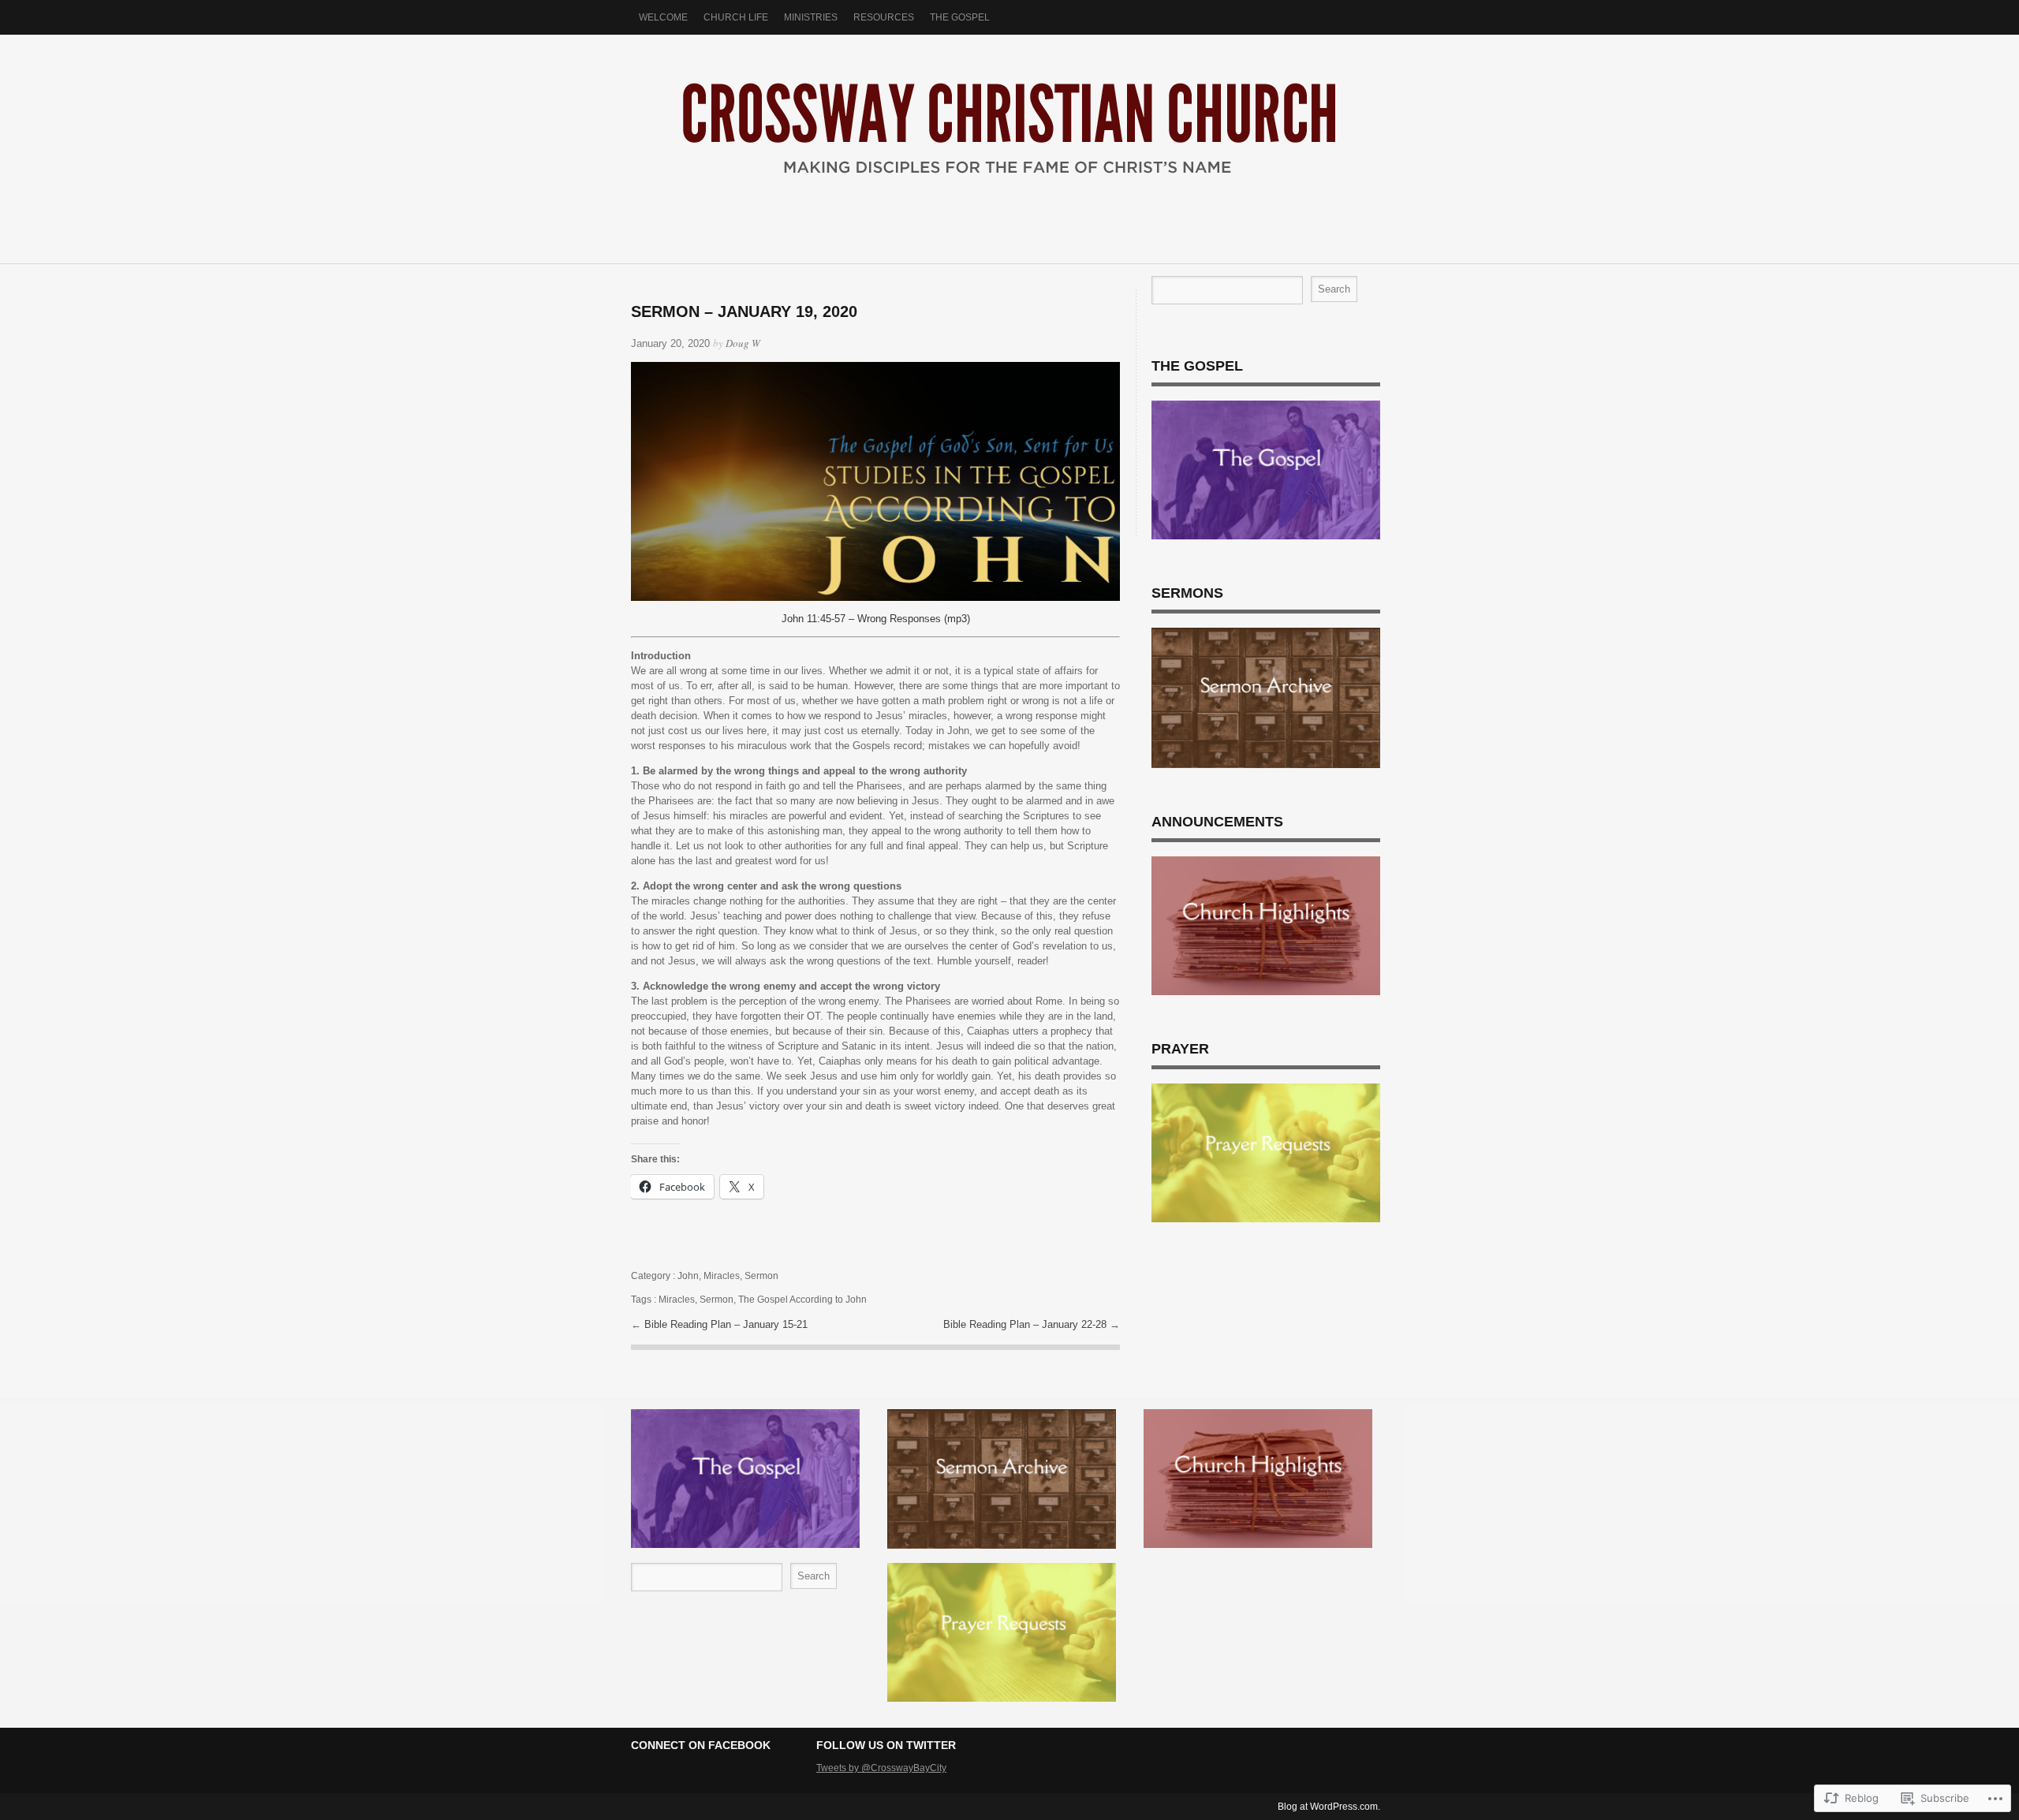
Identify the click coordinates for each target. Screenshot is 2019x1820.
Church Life (736, 17)
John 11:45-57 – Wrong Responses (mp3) (876, 619)
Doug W (743, 343)
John (688, 1276)
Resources (884, 17)
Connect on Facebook (701, 1745)
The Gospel (960, 17)
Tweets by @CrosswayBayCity (881, 1768)
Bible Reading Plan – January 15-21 (726, 1324)
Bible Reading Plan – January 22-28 (1026, 1324)
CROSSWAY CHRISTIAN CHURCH (1009, 141)
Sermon (761, 1276)
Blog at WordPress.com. (1329, 1807)
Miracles (722, 1276)
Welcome (663, 17)
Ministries (811, 17)
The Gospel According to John (802, 1300)
